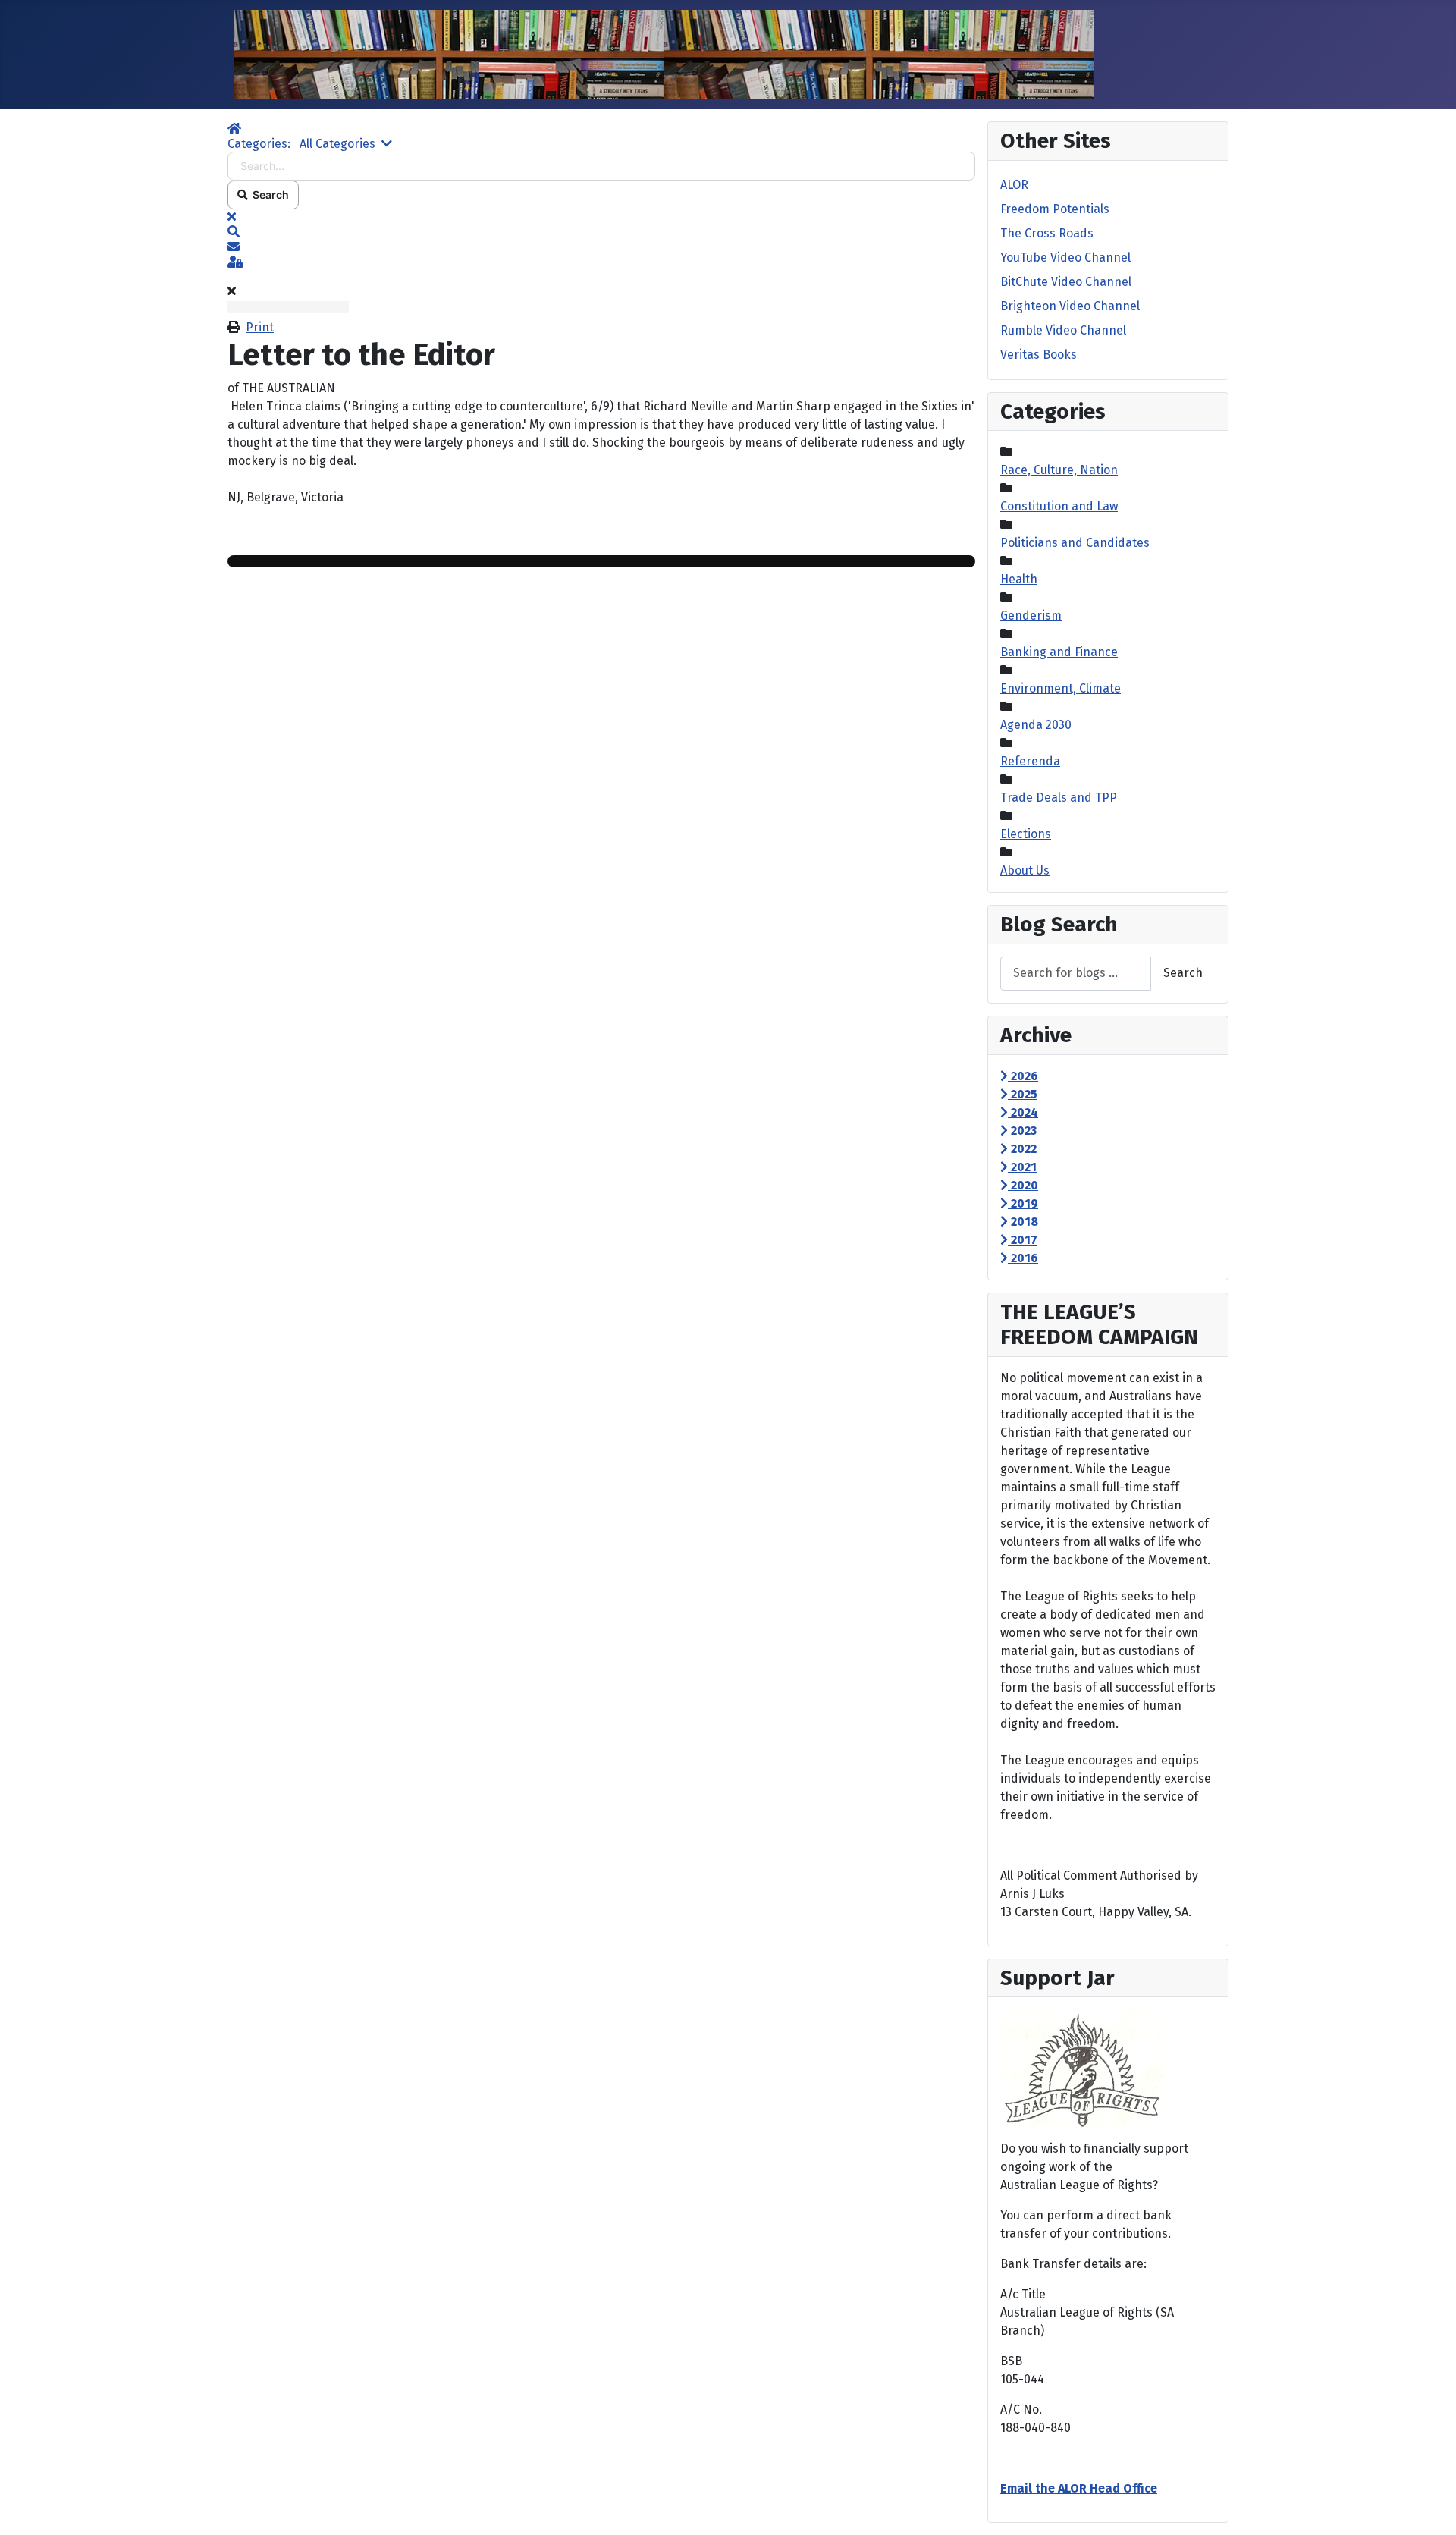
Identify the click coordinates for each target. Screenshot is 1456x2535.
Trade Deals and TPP (1059, 798)
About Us (1025, 870)
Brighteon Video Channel (1070, 306)
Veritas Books (1039, 355)
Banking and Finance (1059, 652)
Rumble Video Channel (1063, 330)
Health (1019, 579)
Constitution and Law (1059, 506)
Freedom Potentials (1055, 209)
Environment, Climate (1061, 688)
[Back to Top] (1429, 2507)
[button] (601, 232)
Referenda (1030, 761)
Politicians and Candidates (1075, 543)
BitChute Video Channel (1066, 282)
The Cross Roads (1047, 233)
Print (260, 327)
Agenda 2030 (1036, 725)
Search (268, 195)
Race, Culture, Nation (1059, 470)
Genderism (1031, 616)
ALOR (1014, 185)
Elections (1026, 834)
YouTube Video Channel (1065, 258)
